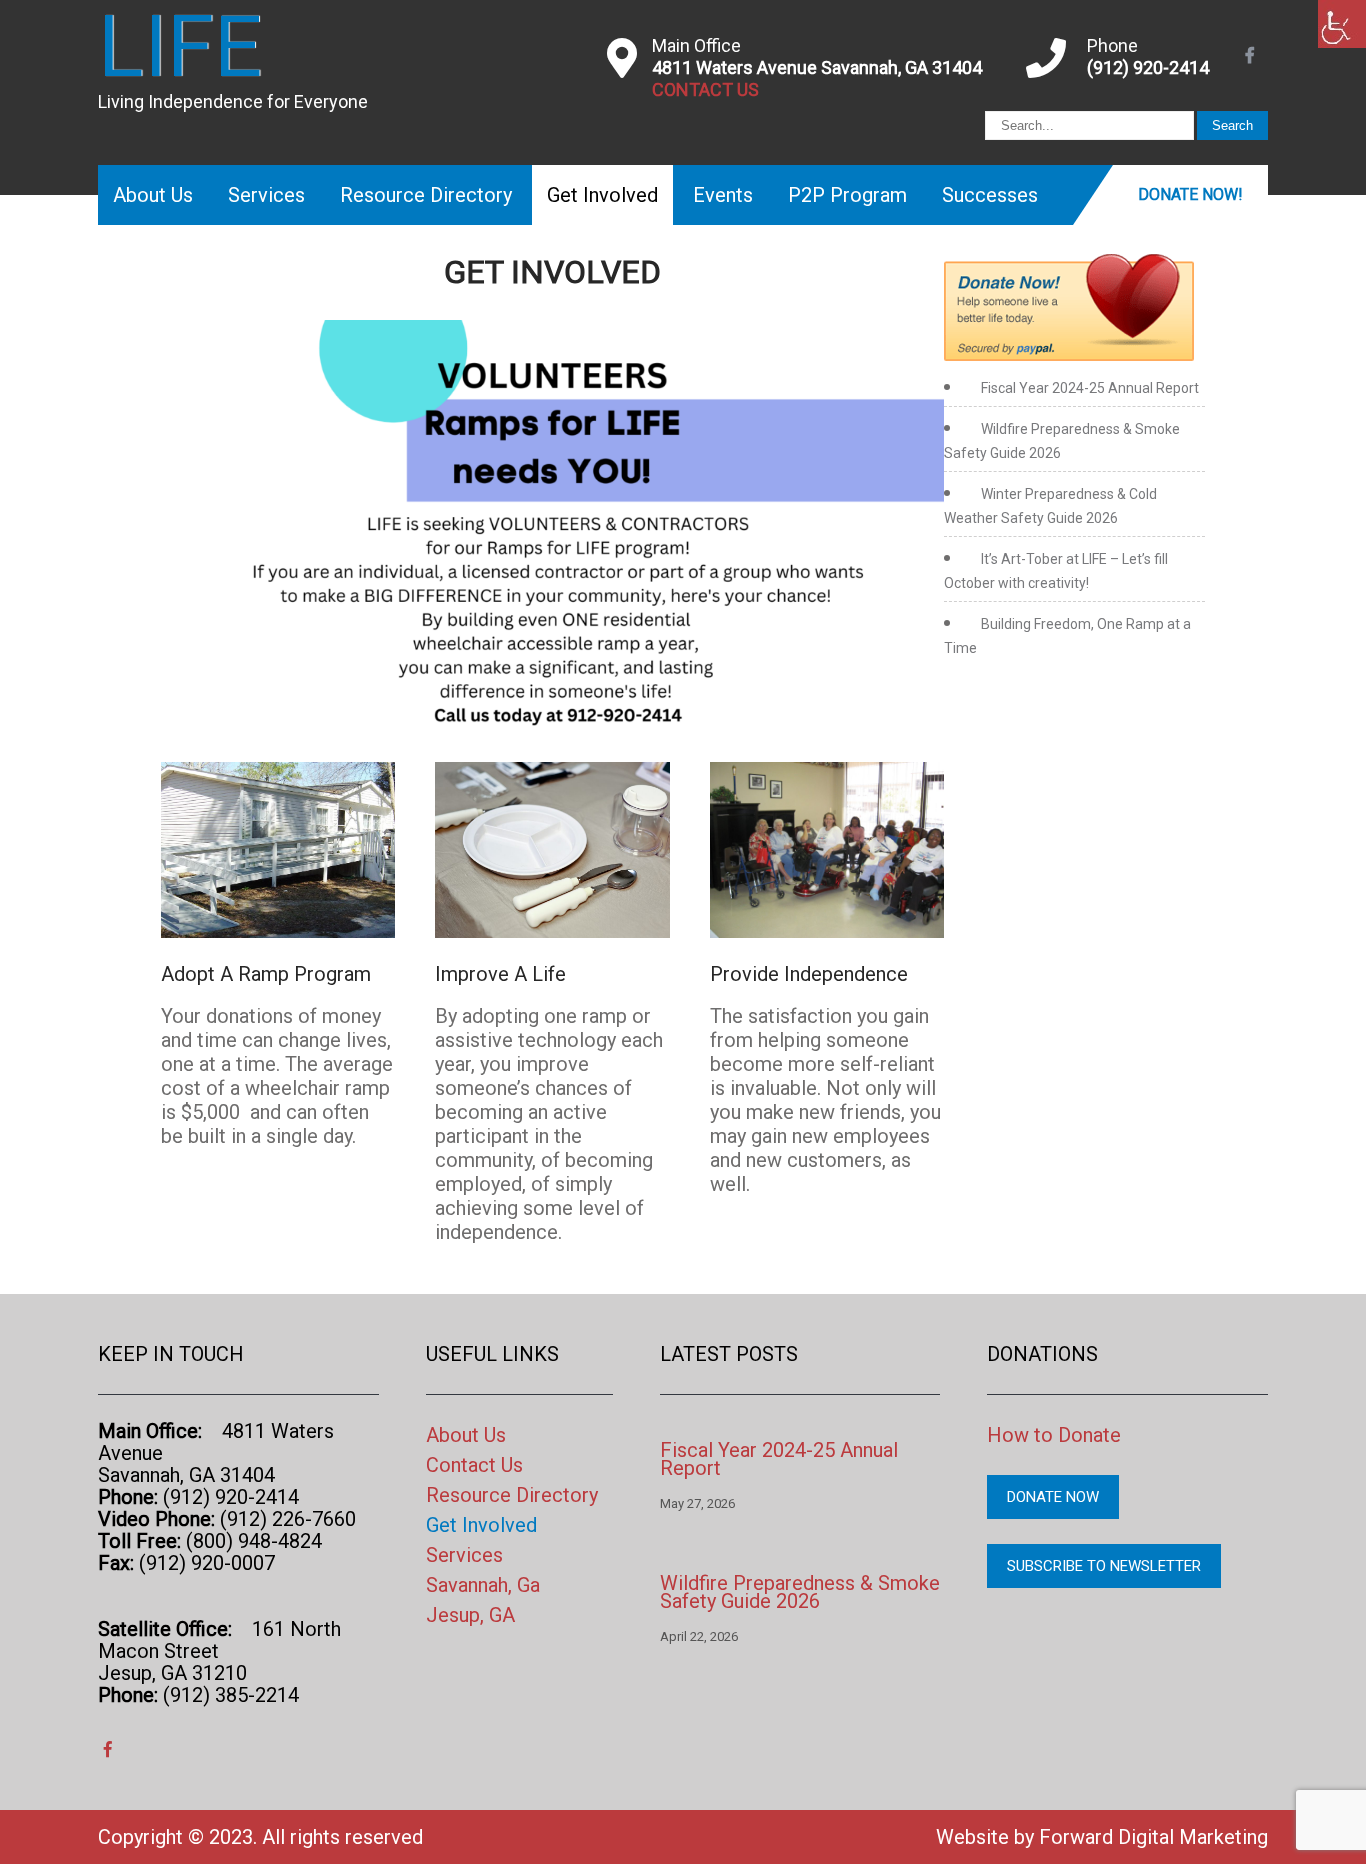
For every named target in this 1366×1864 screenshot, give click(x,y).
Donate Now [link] (1053, 1497)
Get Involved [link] (602, 195)
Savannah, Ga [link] (483, 1585)
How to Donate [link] (1054, 1435)
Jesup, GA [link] (470, 1615)
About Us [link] (153, 195)
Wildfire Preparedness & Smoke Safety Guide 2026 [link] (800, 1592)
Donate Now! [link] (1190, 194)
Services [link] (266, 195)
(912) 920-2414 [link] (1148, 67)
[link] (1342, 24)
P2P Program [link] (847, 195)
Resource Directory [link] (426, 195)
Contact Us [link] (474, 1465)
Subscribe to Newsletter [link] (1104, 1566)
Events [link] (723, 195)
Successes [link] (990, 195)
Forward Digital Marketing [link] (1153, 1837)
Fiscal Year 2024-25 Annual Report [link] (1090, 388)
